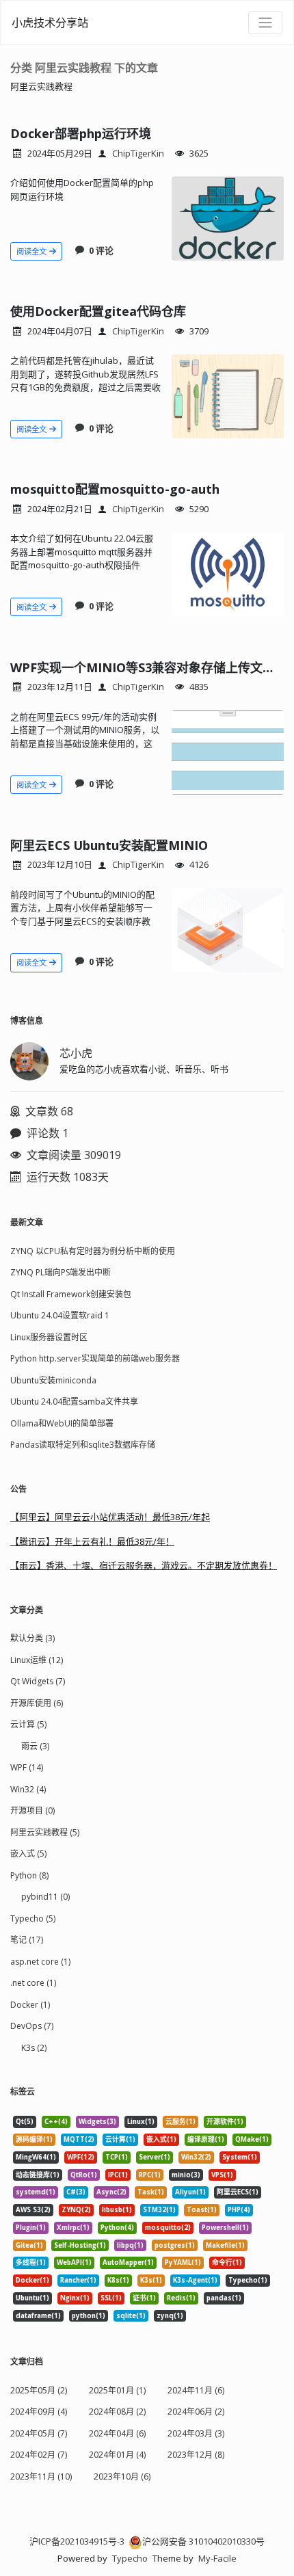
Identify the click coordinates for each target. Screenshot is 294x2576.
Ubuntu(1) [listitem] (32, 2298)
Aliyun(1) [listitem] (190, 2192)
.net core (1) (33, 1983)
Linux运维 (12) (37, 1660)
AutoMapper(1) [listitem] (128, 2262)
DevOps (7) (32, 2026)
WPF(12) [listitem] (81, 2157)
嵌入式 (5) (28, 1854)
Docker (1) (30, 2005)
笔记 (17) (27, 1940)
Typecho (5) (33, 1918)
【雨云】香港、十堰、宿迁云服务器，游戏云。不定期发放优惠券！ (144, 1565)
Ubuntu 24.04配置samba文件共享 (74, 1402)
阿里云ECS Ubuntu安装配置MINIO (109, 845)
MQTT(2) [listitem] (79, 2139)
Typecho (130, 2558)
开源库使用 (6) (37, 1703)
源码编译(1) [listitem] (34, 2139)
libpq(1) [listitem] (130, 2245)
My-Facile (217, 2558)
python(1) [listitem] (89, 2316)
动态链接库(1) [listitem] (38, 2175)
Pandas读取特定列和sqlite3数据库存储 (83, 1445)
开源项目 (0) (32, 1810)
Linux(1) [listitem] (141, 2122)
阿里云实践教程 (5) (45, 1832)
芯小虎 (76, 1053)
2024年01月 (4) (117, 2455)
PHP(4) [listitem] (239, 2210)
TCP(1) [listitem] (117, 2157)
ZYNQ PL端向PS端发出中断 (61, 1272)
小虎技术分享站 (50, 23)
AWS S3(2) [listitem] (33, 2210)
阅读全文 (32, 251)
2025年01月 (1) (117, 2390)
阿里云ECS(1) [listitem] (238, 2192)
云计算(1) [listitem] (120, 2139)
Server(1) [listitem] (155, 2157)
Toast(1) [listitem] (202, 2210)
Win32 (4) (28, 1789)
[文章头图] (228, 218)
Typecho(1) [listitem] (248, 2280)
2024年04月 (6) (117, 2433)
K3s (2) (34, 2048)
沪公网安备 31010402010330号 (203, 2541)
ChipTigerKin (138, 153)
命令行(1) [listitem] (227, 2262)
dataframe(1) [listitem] (38, 2316)
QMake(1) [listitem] (252, 2139)
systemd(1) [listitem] (36, 2192)
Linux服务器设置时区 (49, 1337)
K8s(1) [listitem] (118, 2280)
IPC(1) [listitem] (118, 2175)
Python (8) (29, 1875)
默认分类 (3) (32, 1638)
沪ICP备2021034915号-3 (77, 2541)
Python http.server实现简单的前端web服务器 (95, 1358)
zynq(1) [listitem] (170, 2316)
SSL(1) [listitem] (111, 2298)
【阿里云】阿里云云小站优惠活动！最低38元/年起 (110, 1517)
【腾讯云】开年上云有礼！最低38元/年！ (92, 1541)
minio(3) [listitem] (186, 2175)
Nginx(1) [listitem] (75, 2298)
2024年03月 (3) (196, 2433)
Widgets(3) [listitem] (97, 2122)
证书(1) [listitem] (144, 2298)
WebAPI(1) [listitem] (74, 2262)
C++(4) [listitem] (56, 2122)
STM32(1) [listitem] (159, 2210)
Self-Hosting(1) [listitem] (80, 2245)
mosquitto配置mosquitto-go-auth (115, 489)
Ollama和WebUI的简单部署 (62, 1423)
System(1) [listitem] (240, 2157)
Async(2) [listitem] (111, 2192)
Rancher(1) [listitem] (78, 2280)
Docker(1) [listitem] (32, 2280)
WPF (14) (27, 1767)
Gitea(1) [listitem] (29, 2245)
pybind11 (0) (45, 1897)
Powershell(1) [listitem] (225, 2228)
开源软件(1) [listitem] (225, 2122)
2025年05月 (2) (39, 2390)
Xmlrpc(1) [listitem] (73, 2228)
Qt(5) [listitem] (25, 2122)
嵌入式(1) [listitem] (161, 2139)
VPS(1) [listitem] (222, 2175)
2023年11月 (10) (41, 2477)
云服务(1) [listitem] (181, 2122)
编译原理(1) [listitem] (206, 2139)
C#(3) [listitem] (76, 2192)
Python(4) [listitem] (117, 2228)
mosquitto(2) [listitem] (168, 2228)
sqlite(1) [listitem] (131, 2316)
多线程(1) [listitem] (31, 2262)
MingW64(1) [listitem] (36, 2157)
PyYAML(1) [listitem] (183, 2262)
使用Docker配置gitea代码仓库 (98, 311)
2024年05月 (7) (39, 2433)
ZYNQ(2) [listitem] (76, 2210)
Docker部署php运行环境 (81, 133)
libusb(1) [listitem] (117, 2210)
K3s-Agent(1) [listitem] (195, 2280)
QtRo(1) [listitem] (84, 2175)
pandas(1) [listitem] (224, 2298)
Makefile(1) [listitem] (225, 2245)
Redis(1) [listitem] (181, 2298)
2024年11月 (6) (196, 2390)
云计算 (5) (28, 1724)
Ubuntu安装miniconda (53, 1380)
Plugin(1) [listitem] (31, 2228)
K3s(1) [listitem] (151, 2280)
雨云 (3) (35, 1746)
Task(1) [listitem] (151, 2192)
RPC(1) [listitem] (150, 2175)
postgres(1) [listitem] (175, 2245)
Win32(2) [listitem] (196, 2157)
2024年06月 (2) (196, 2412)
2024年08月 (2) (117, 2412)
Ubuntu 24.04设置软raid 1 (60, 1315)
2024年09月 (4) (39, 2412)
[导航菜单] (265, 23)
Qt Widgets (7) (38, 1681)
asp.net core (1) (40, 1962)
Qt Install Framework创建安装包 (71, 1294)
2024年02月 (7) (39, 2455)
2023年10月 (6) (122, 2477)
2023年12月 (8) (196, 2455)
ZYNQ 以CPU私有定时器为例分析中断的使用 (93, 1251)
